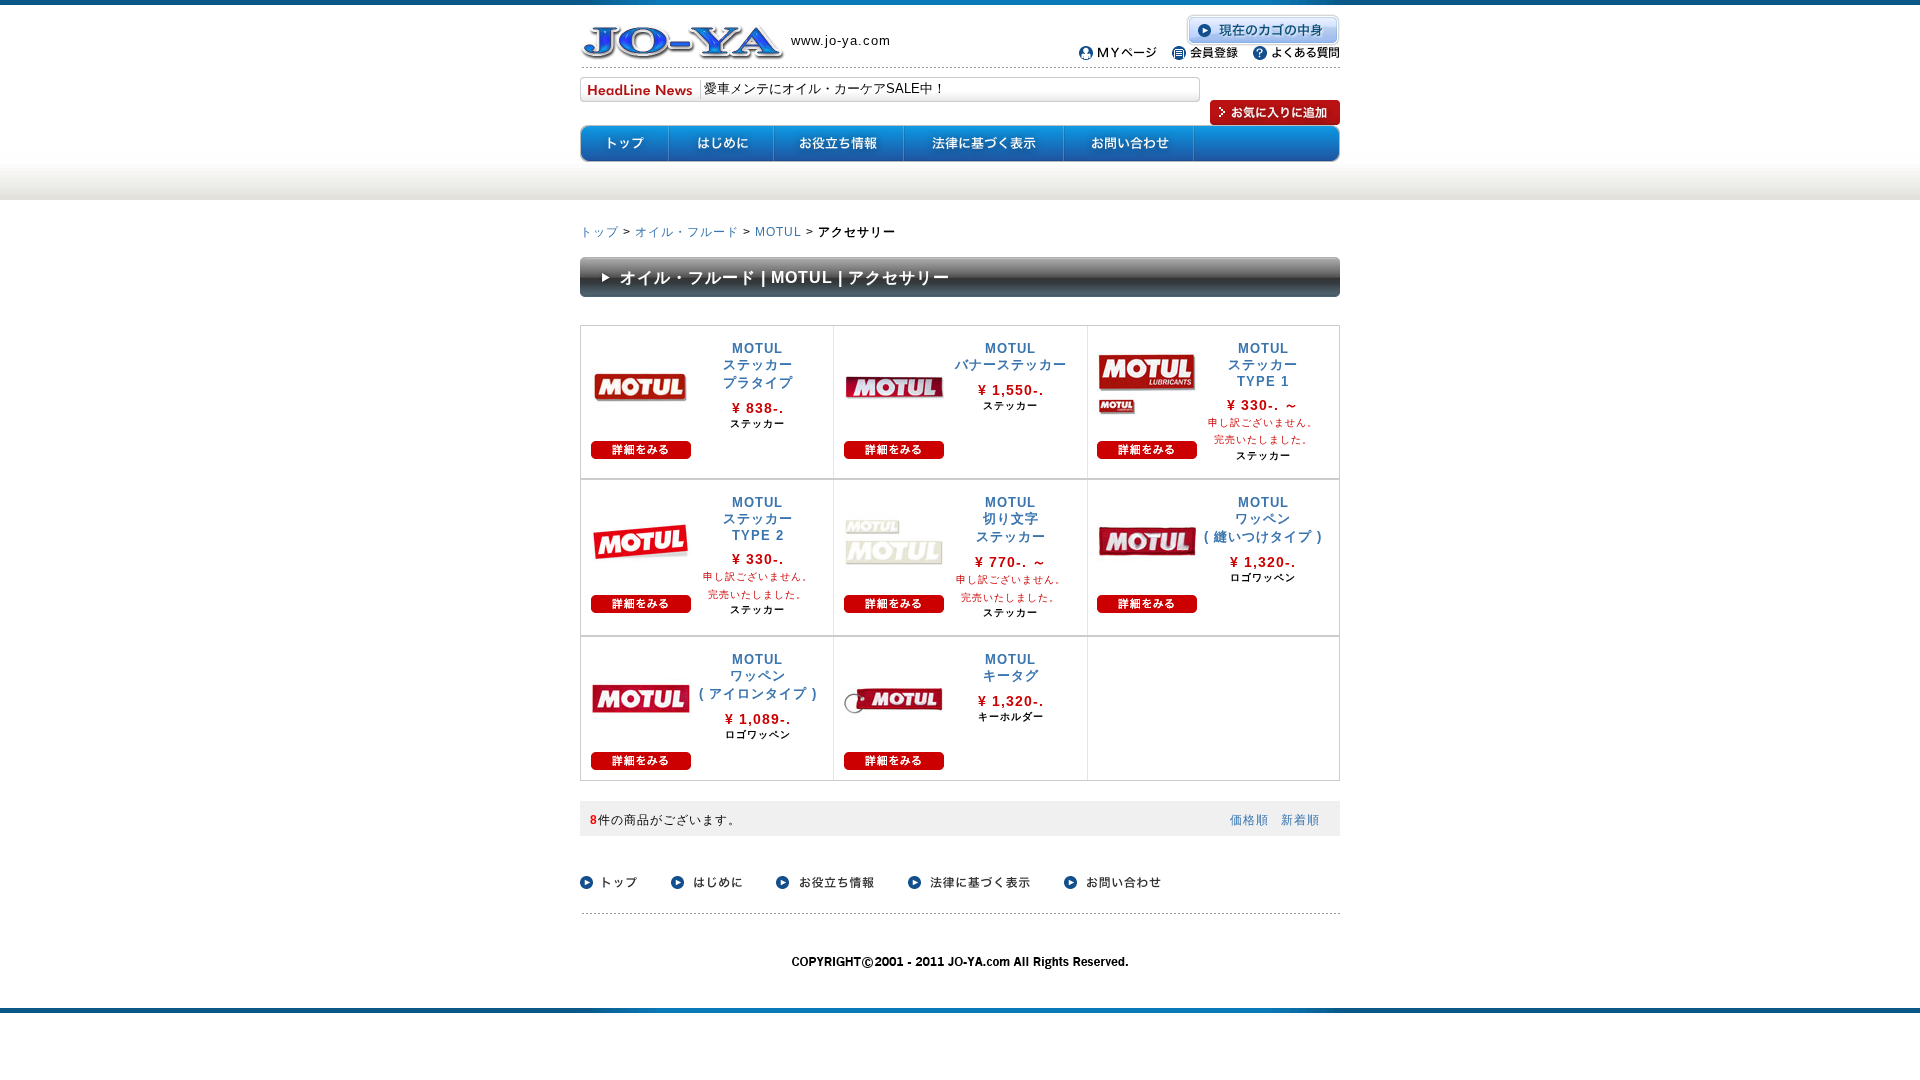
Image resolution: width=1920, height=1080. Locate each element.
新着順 (1300, 819)
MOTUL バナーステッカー (1011, 356)
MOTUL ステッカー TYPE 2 (758, 519)
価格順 (1249, 819)
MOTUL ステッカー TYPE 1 (1263, 365)
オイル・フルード (687, 231)
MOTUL (778, 231)
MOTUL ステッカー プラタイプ (758, 365)
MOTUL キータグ (1011, 667)
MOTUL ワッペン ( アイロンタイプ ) (758, 676)
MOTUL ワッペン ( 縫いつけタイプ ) (1263, 519)
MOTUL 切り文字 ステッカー (1011, 519)
